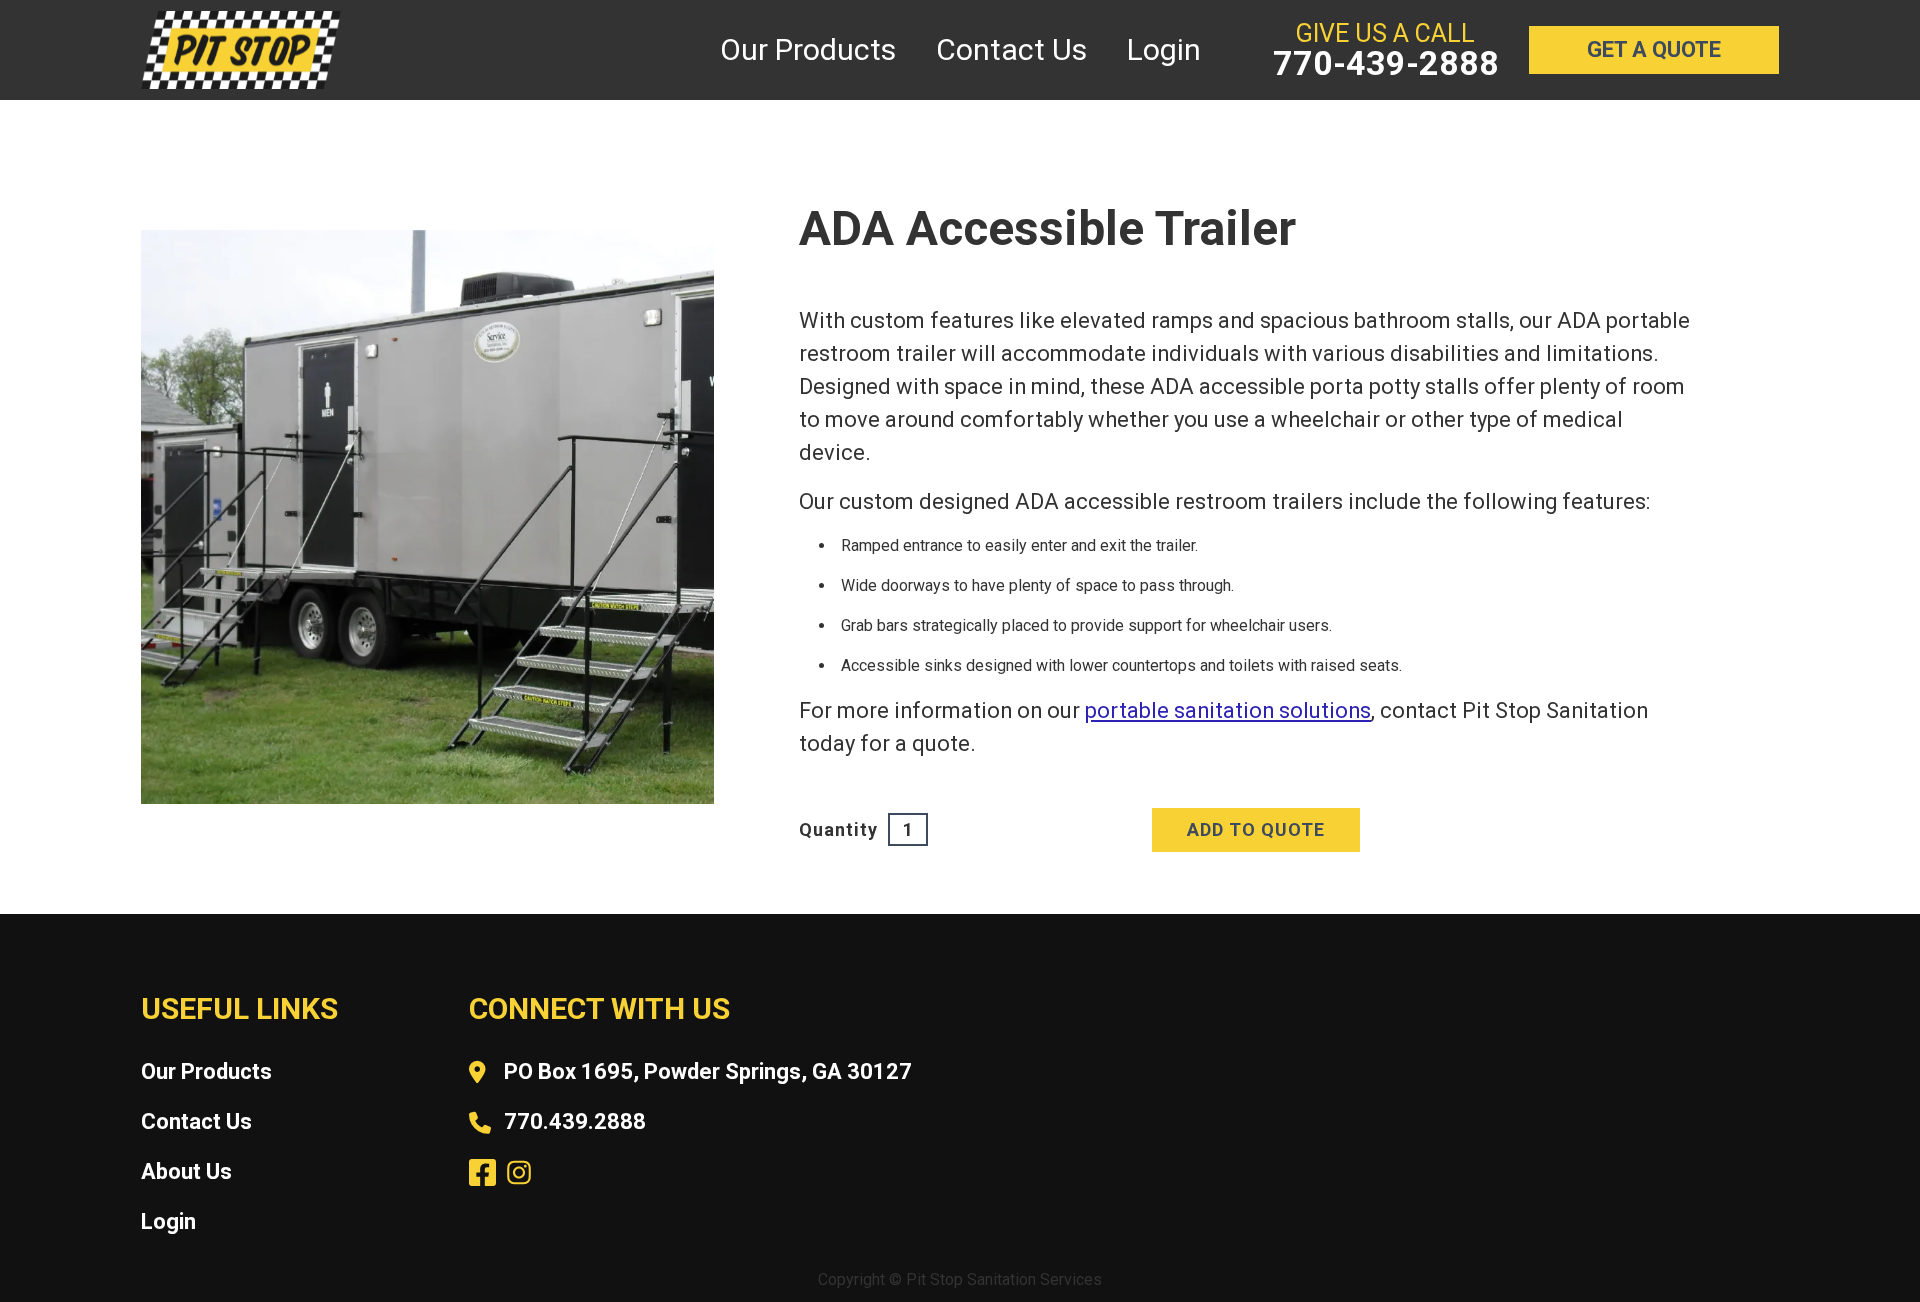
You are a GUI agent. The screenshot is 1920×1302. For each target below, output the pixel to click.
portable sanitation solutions (1228, 710)
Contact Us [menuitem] (1011, 49)
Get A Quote (1654, 49)
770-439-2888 (1386, 63)
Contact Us (196, 1121)
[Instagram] (516, 1170)
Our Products (206, 1071)
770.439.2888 (575, 1121)
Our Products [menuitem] (808, 49)
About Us (186, 1171)
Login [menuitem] (1164, 49)
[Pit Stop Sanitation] (241, 50)
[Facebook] (480, 1170)
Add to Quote (1256, 829)
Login (168, 1221)
